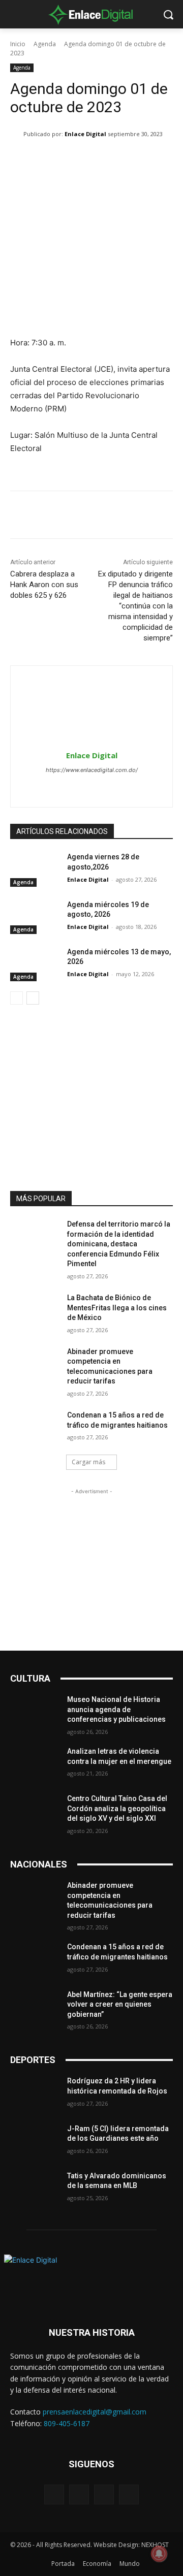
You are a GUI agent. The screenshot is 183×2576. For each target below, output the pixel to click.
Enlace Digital (85, 134)
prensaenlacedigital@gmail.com (95, 2412)
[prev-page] (17, 998)
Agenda (45, 44)
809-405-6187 (67, 2423)
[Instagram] (92, 787)
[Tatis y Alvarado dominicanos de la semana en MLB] (35, 2188)
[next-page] (33, 998)
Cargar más (88, 1462)
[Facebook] (74, 787)
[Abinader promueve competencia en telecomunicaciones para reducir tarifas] (35, 1364)
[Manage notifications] (159, 2554)
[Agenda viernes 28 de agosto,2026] (35, 869)
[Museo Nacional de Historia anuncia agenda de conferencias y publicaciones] (35, 1712)
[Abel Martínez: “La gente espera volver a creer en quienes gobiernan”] (35, 2007)
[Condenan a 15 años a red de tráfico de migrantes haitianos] (35, 1427)
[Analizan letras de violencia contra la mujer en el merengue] (35, 1764)
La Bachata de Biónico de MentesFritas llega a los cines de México (117, 1308)
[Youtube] (129, 2494)
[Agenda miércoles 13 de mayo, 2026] (35, 964)
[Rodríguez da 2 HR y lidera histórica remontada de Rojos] (35, 2093)
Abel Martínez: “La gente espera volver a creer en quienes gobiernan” (120, 2004)
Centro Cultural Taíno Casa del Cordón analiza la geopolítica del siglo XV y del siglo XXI (117, 1808)
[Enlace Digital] (91, 14)
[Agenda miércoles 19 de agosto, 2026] (35, 917)
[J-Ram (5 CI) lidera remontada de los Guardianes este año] (35, 2141)
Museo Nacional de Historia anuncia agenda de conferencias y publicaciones (116, 1709)
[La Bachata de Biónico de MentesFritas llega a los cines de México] (35, 1310)
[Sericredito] (91, 1161)
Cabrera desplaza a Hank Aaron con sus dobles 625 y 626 (44, 585)
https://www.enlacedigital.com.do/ (92, 770)
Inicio (18, 44)
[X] (110, 787)
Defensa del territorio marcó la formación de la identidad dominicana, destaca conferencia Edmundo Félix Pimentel (119, 1244)
